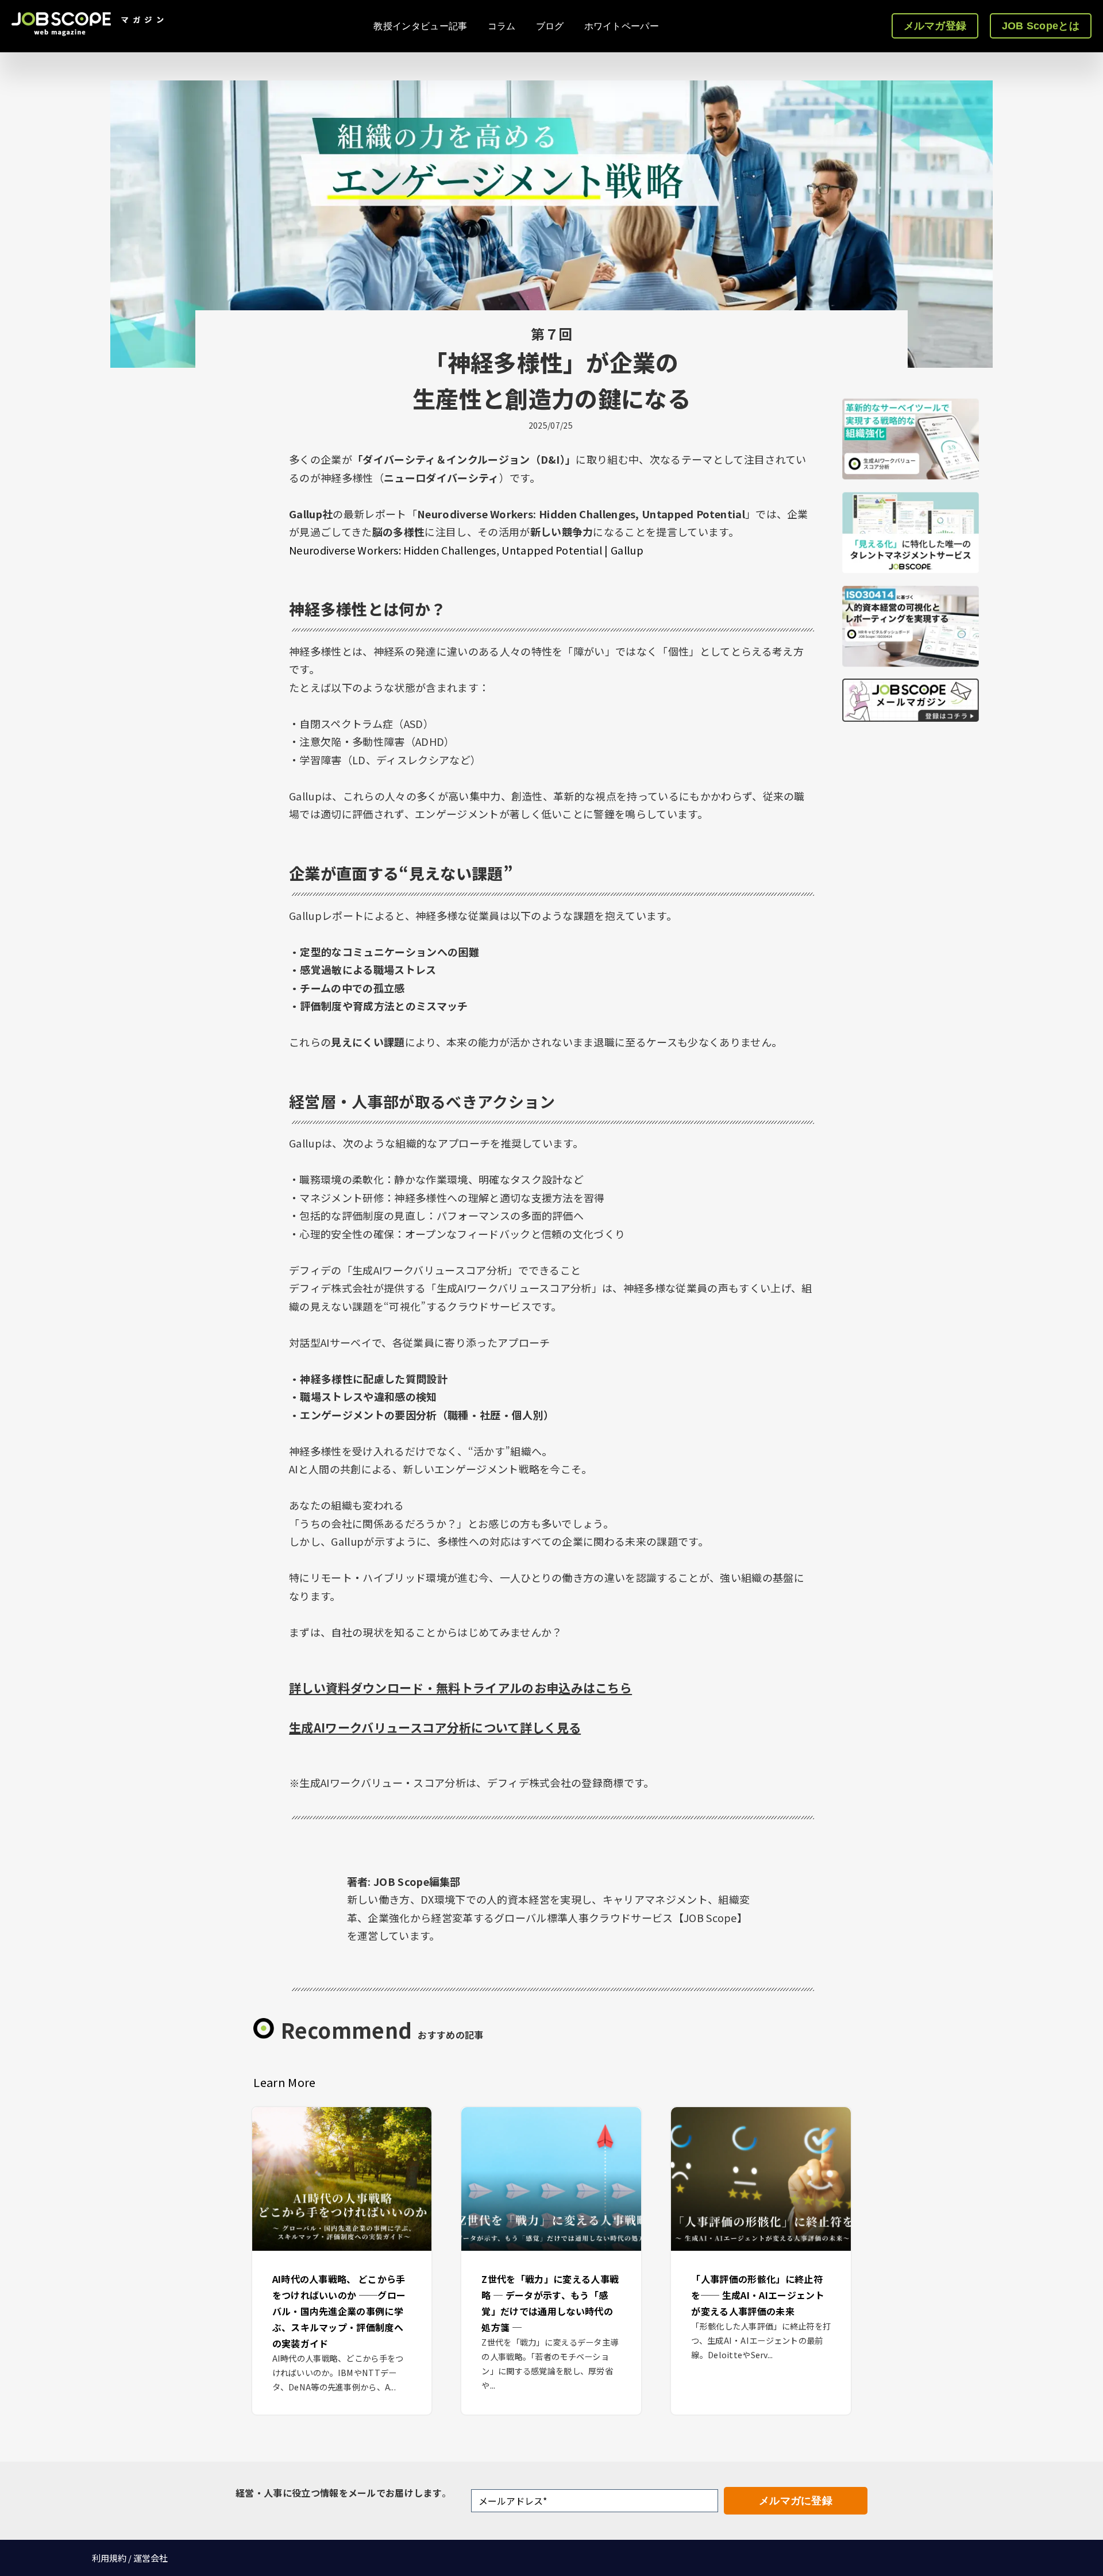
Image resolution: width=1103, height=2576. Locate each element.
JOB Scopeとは (1041, 26)
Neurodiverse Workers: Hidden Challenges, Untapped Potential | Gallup (466, 550)
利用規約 (109, 2558)
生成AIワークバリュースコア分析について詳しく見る (435, 1727)
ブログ (550, 26)
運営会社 (151, 2558)
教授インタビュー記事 (420, 26)
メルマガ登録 (935, 26)
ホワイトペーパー (622, 26)
